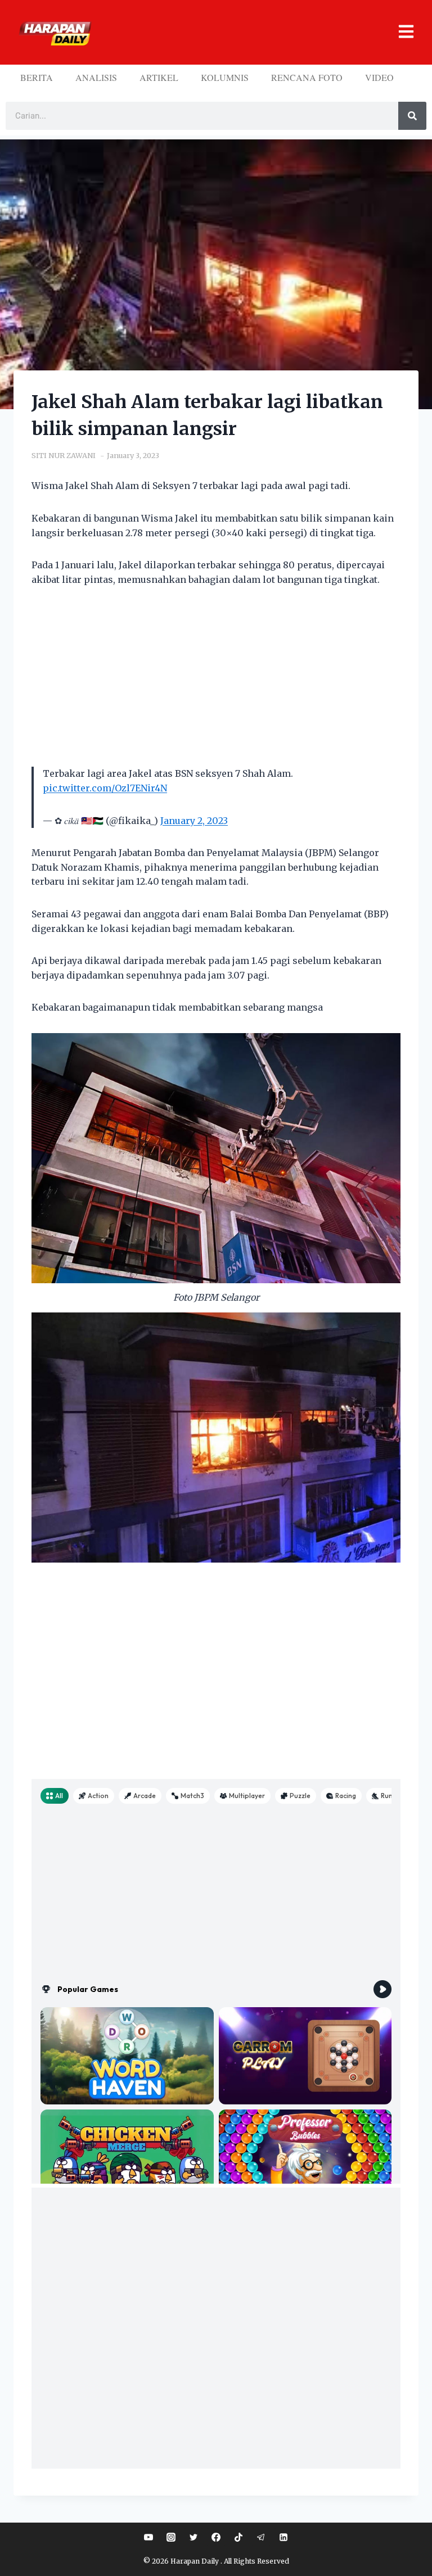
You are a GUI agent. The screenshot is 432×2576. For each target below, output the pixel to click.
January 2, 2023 (194, 821)
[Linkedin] (283, 2537)
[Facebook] (216, 2537)
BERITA (37, 77)
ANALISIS (96, 77)
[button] (257, 32)
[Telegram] (261, 2537)
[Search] (412, 116)
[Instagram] (171, 2537)
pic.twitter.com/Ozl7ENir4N (105, 788)
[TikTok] (238, 2537)
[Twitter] (193, 2537)
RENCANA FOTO (307, 77)
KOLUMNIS (225, 77)
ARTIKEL (159, 77)
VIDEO (379, 77)
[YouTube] (148, 2537)
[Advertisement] (216, 683)
